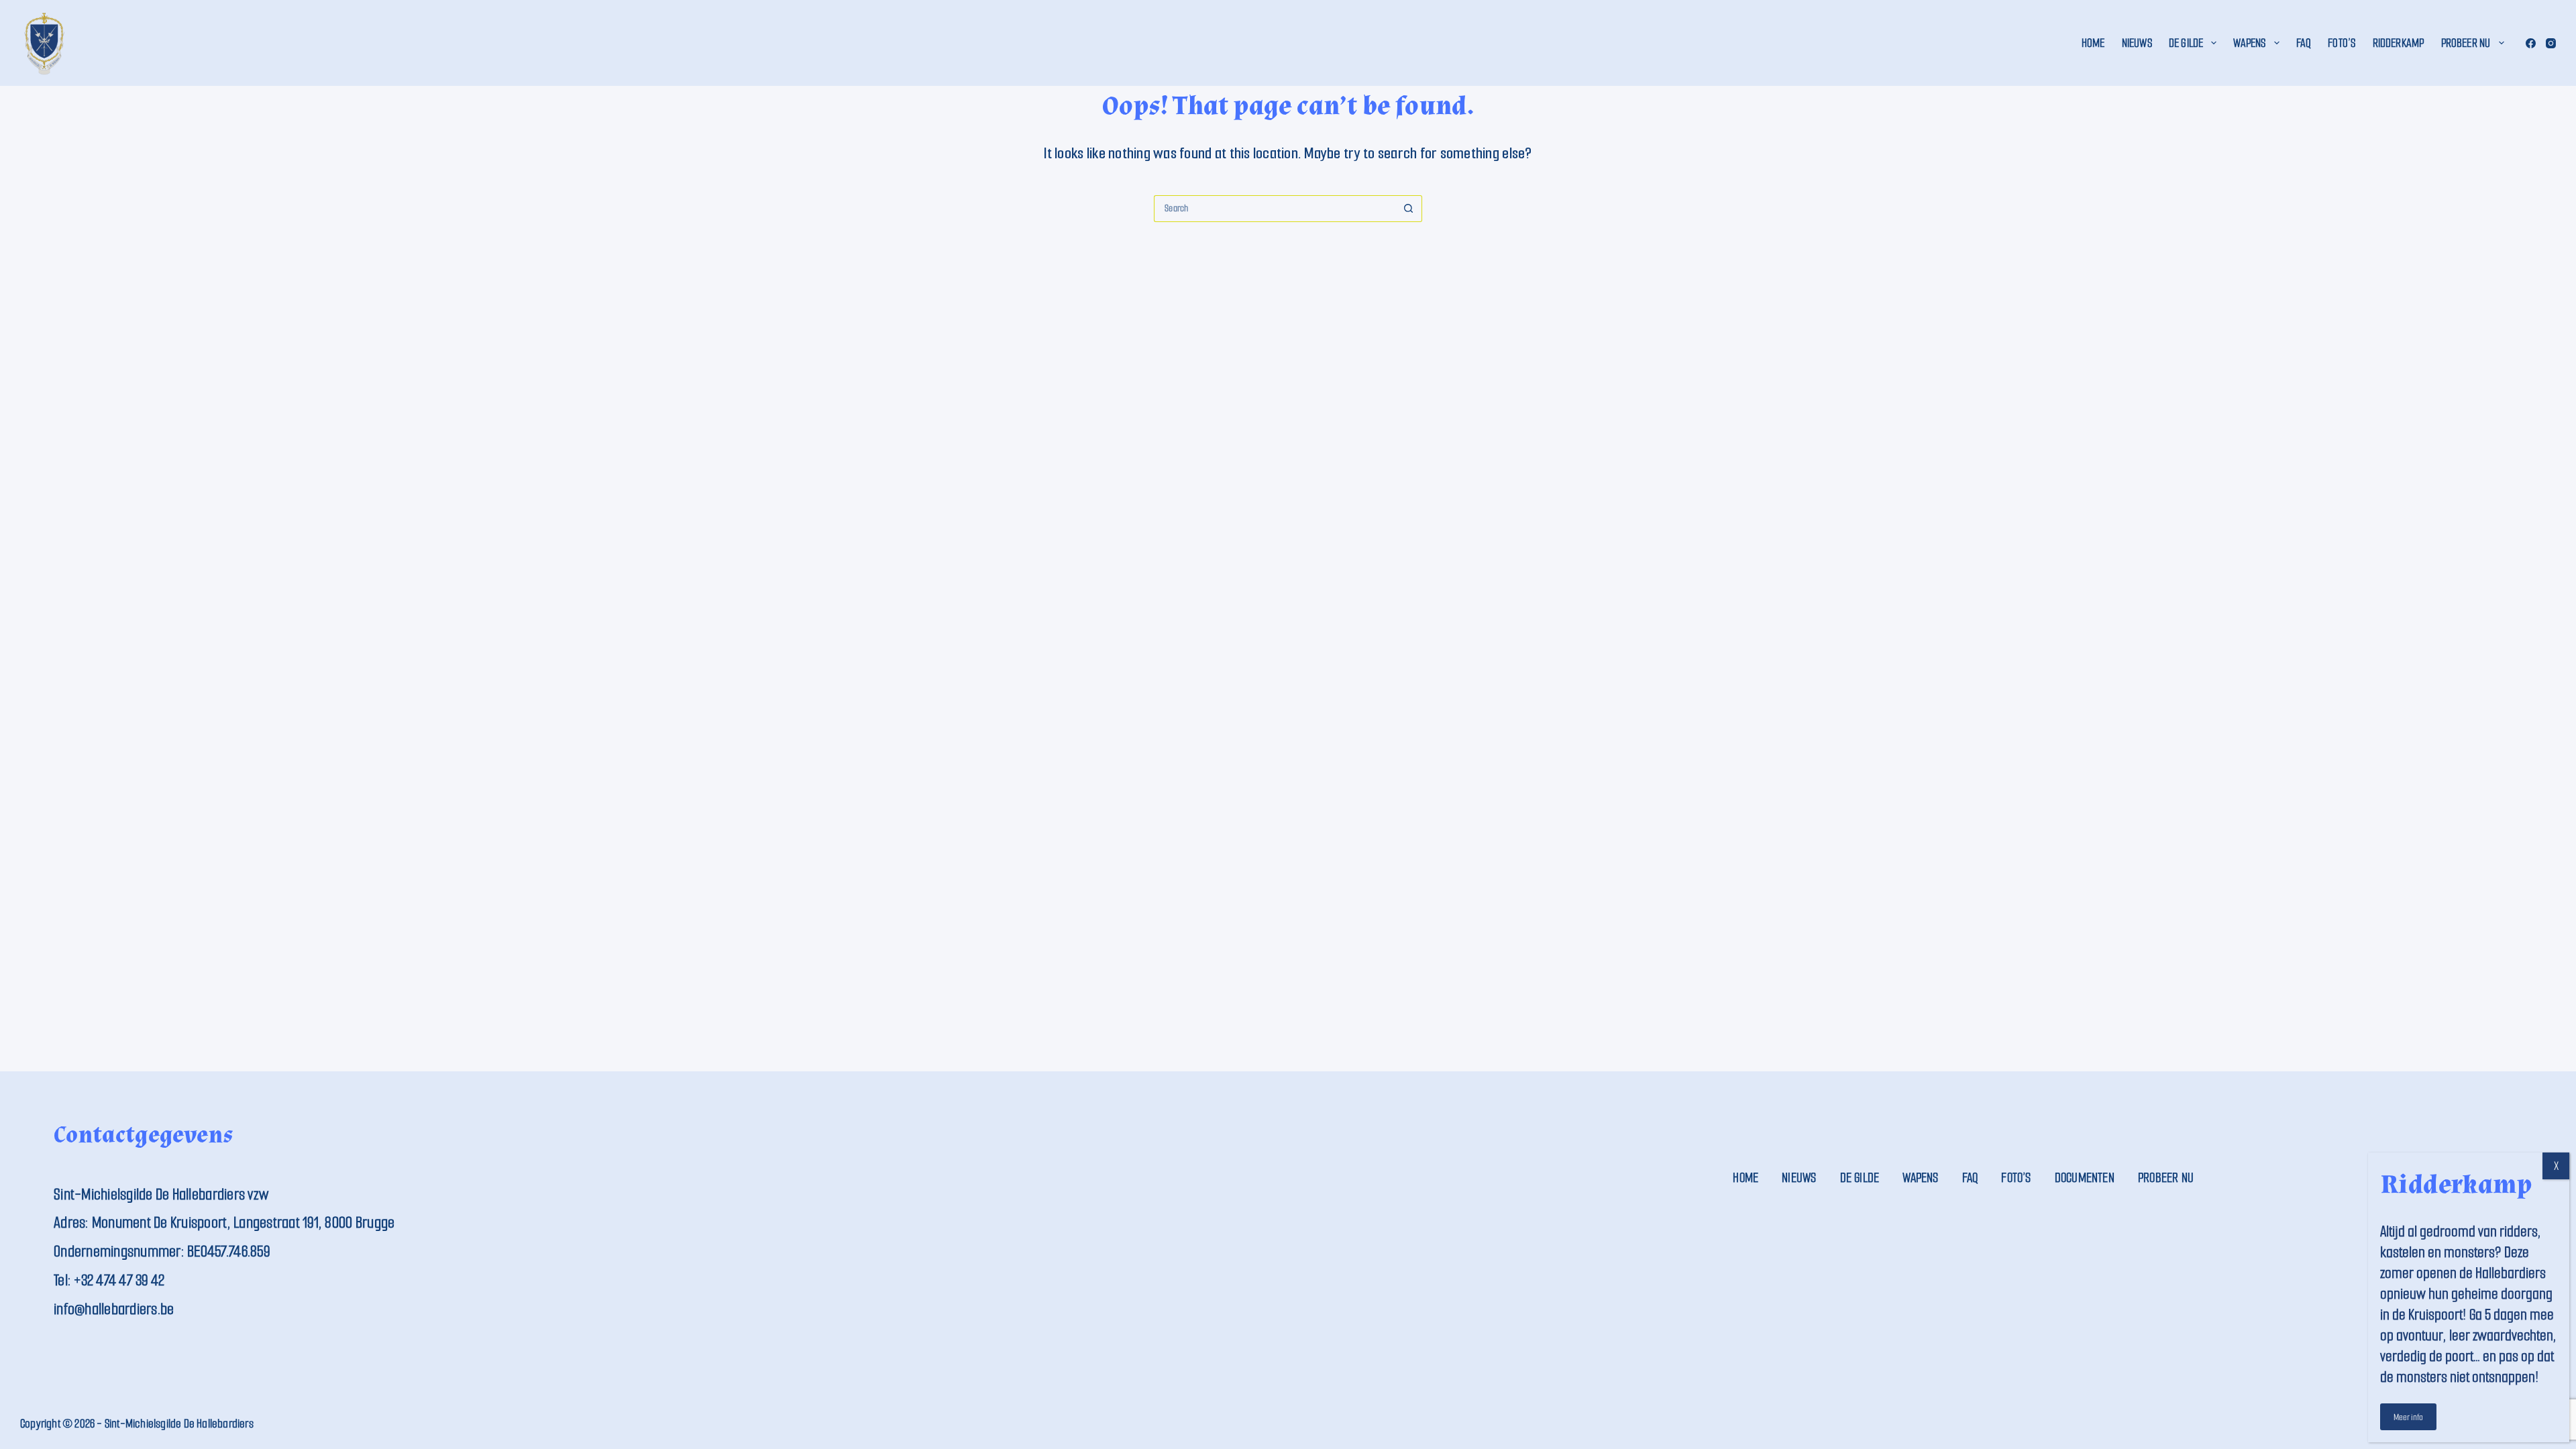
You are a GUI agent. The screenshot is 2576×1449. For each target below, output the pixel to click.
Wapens (2249, 43)
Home (2093, 43)
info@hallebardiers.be (114, 1309)
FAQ (2304, 43)
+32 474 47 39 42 (119, 1280)
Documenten (2085, 1178)
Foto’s (2342, 43)
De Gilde (2186, 43)
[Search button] (1409, 209)
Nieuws (2137, 43)
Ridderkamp (2399, 43)
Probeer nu (2466, 43)
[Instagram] (2551, 43)
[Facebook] (2531, 43)
